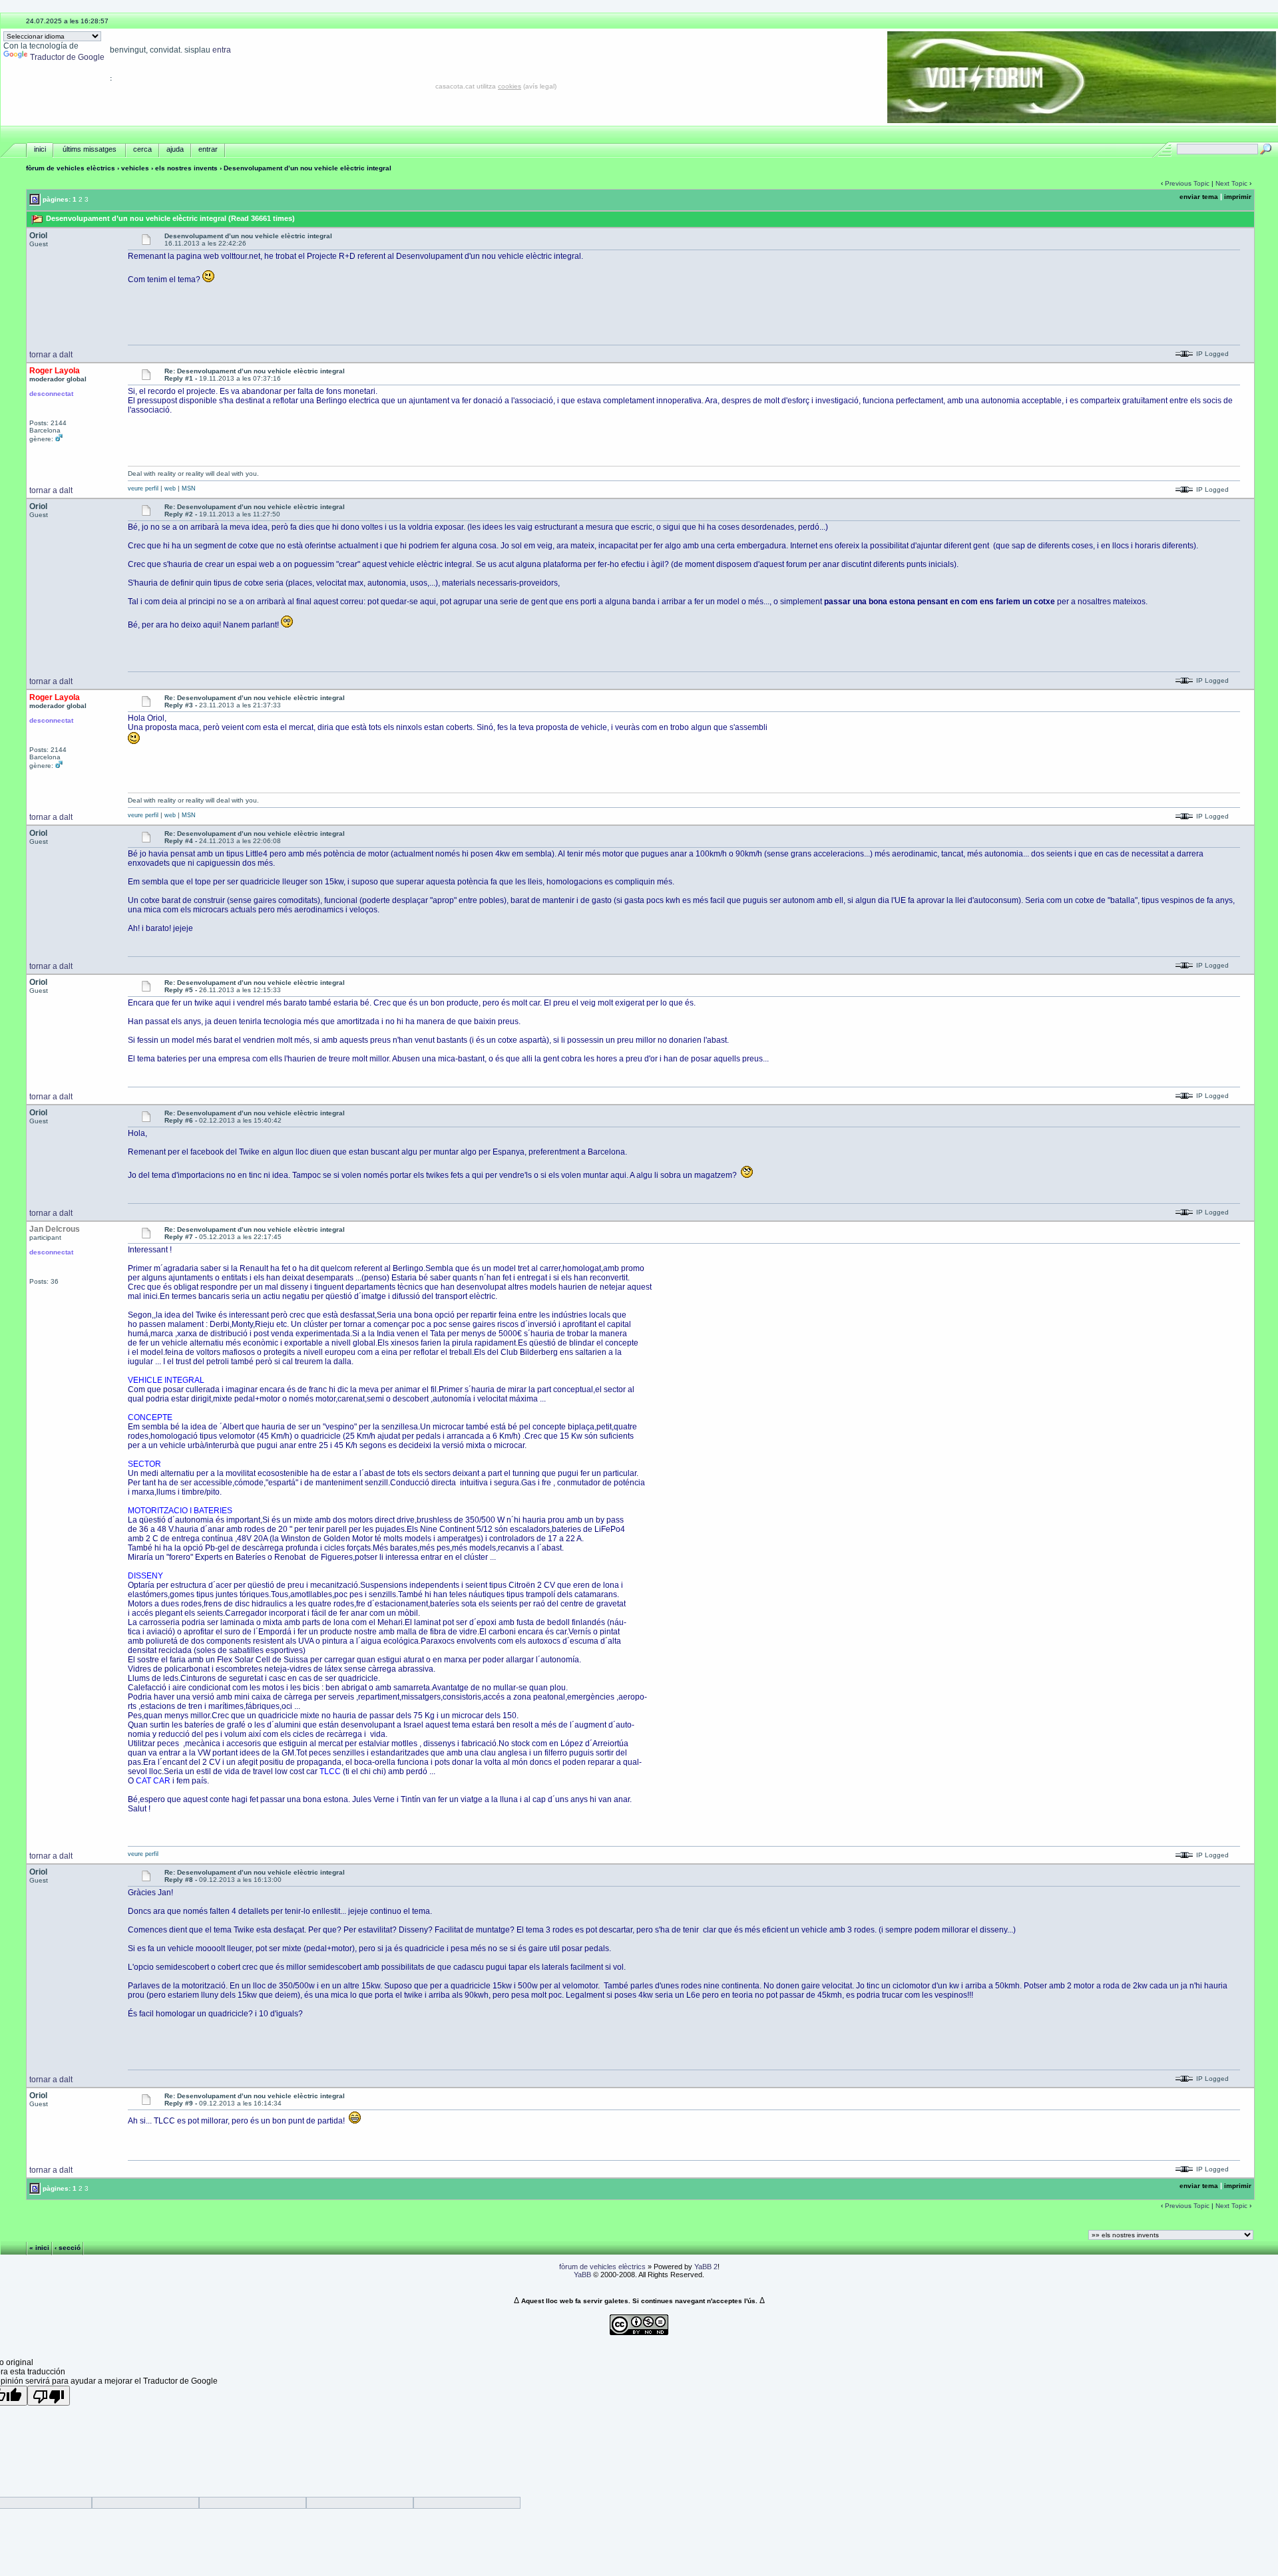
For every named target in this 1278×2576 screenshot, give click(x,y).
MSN (189, 488)
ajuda (175, 149)
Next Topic (1231, 183)
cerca (142, 149)
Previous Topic (1187, 183)
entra (222, 50)
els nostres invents (186, 168)
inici (40, 149)
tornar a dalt (51, 355)
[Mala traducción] (49, 2396)
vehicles (135, 168)
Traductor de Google (67, 57)
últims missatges (90, 149)
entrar (208, 149)
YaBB (582, 2275)
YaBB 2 (706, 2267)
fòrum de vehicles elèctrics (71, 168)
